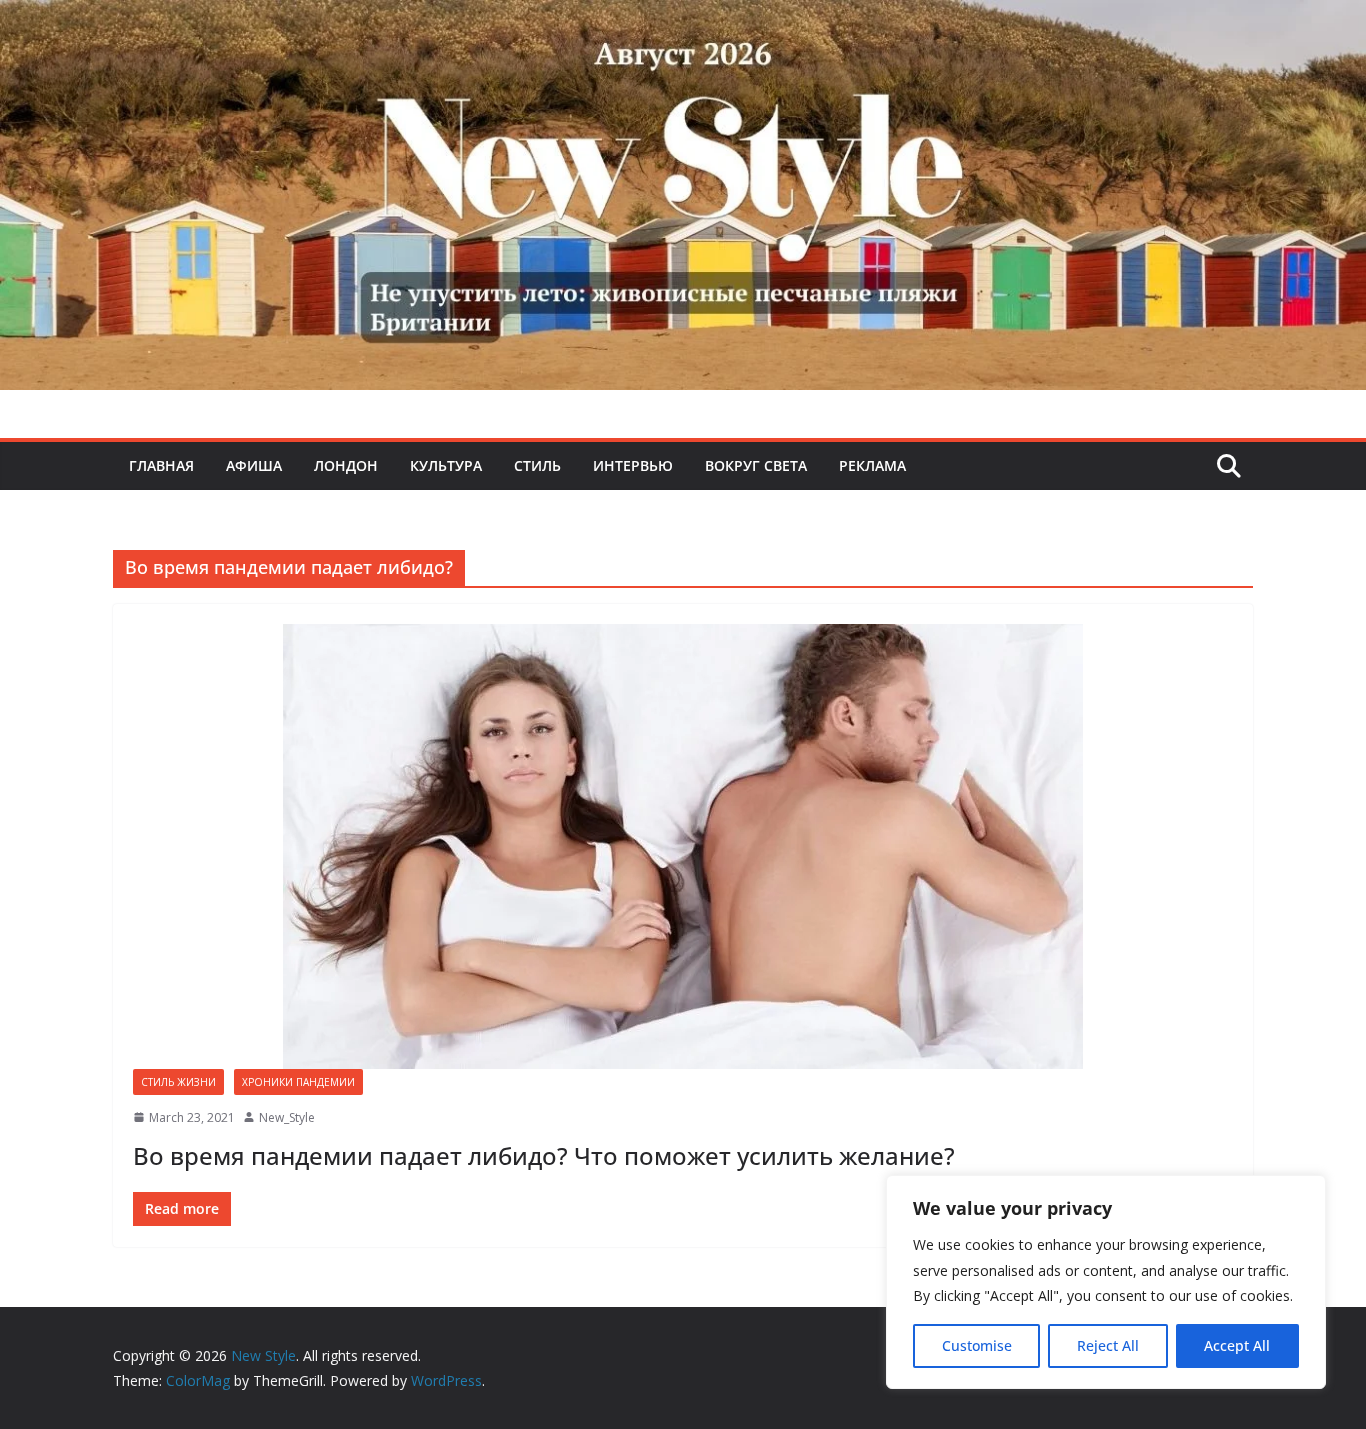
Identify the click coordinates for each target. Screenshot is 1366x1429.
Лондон (346, 465)
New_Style (287, 1117)
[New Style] (683, 21)
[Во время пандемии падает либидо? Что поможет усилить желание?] (683, 846)
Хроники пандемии (298, 1082)
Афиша (254, 465)
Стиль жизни (178, 1082)
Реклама (872, 465)
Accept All (1237, 1345)
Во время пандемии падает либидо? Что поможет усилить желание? (544, 1155)
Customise (977, 1345)
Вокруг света (756, 465)
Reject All (1108, 1345)
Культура (446, 465)
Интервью (633, 465)
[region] (1106, 1282)
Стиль (537, 465)
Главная (161, 465)
